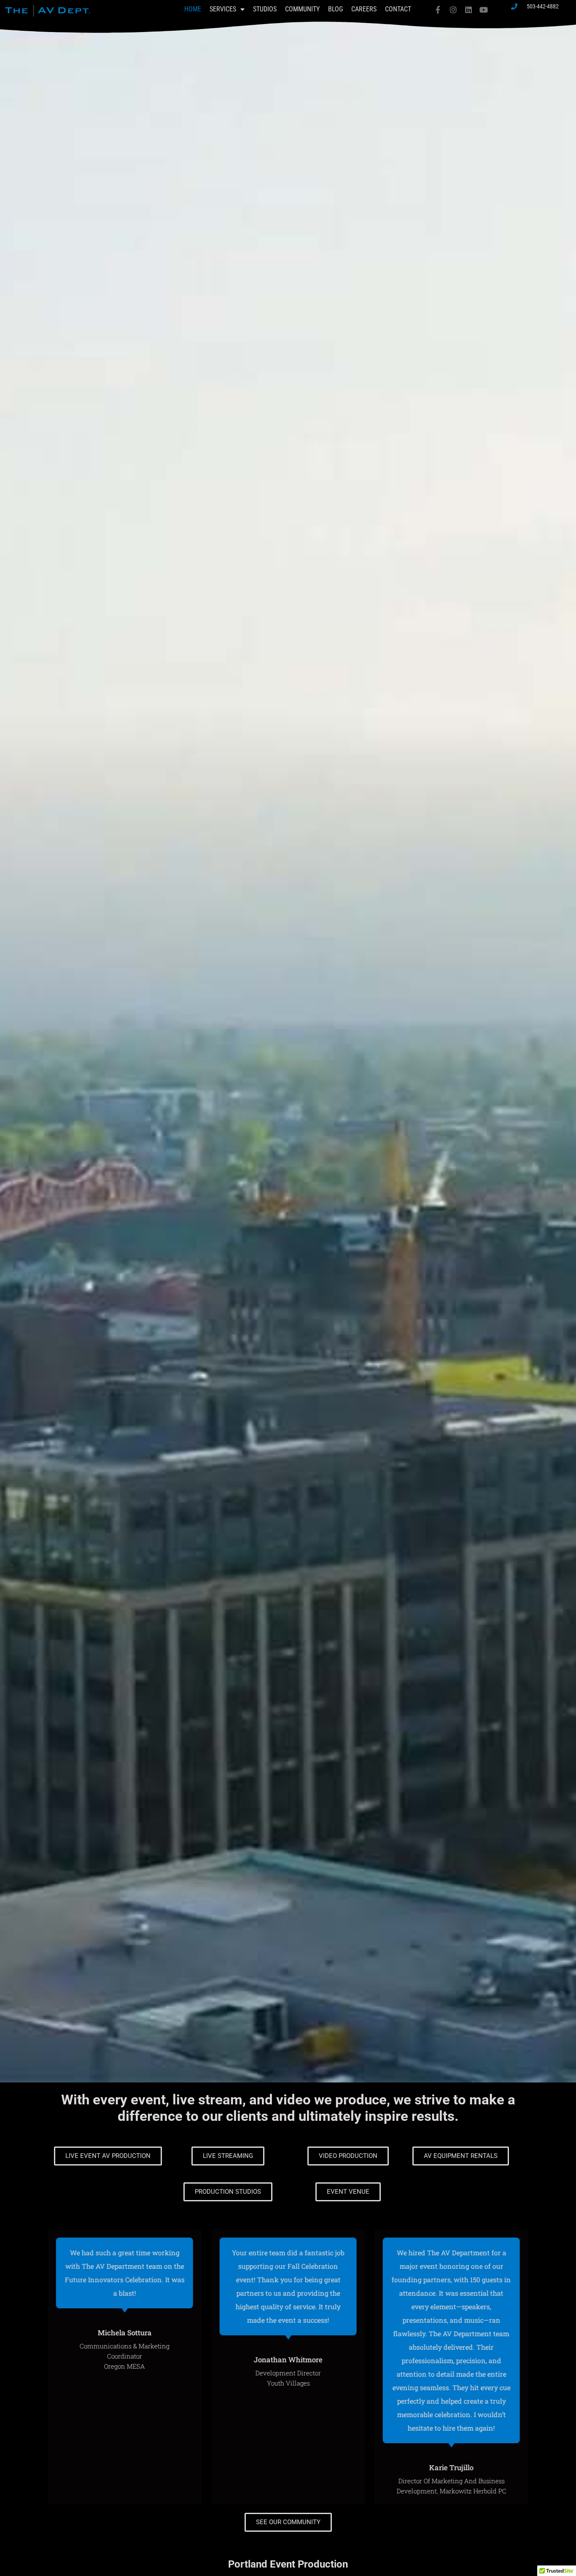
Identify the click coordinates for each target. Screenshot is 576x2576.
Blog (335, 9)
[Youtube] (484, 10)
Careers (364, 9)
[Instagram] (453, 10)
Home (193, 9)
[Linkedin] (468, 10)
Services (223, 9)
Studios (265, 9)
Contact (398, 9)
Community (302, 9)
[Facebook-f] (438, 10)
